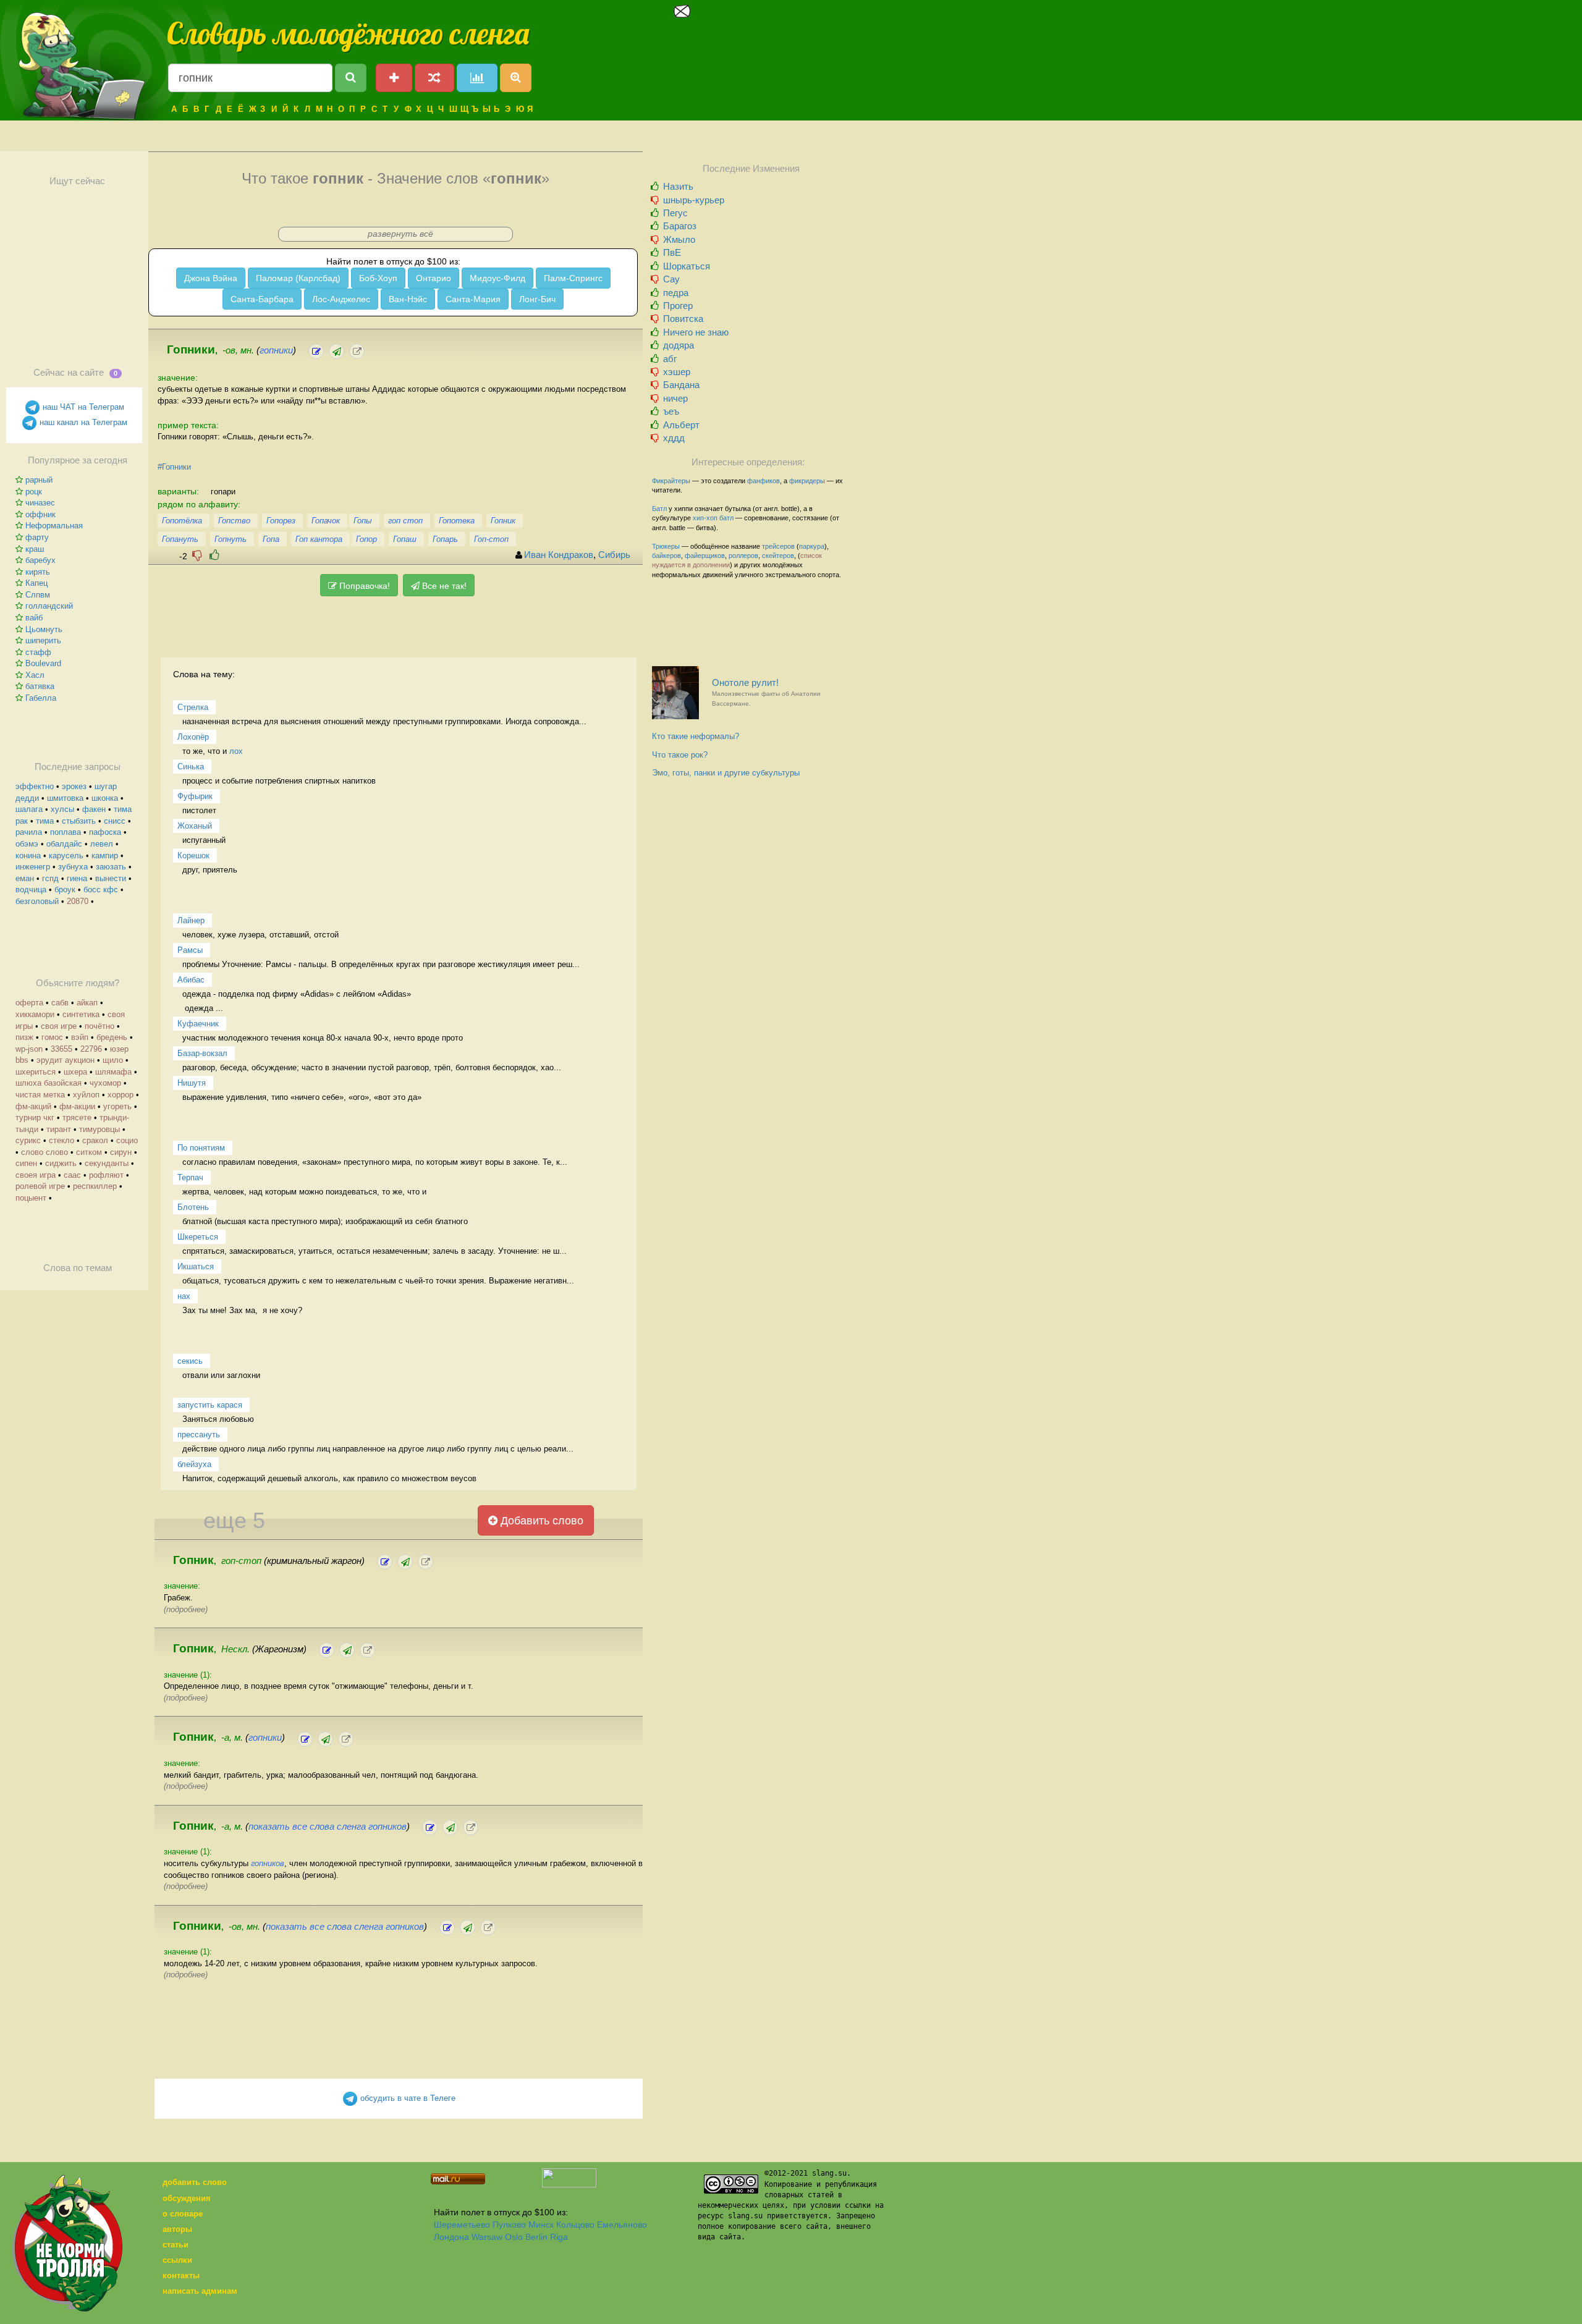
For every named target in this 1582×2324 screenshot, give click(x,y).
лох (236, 751)
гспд (50, 878)
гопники (276, 350)
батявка (40, 686)
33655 (61, 1049)
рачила (29, 832)
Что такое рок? (680, 755)
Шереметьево (462, 2225)
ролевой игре (40, 1186)
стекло (61, 1140)
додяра (679, 345)
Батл (659, 509)
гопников (268, 1863)
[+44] (214, 555)
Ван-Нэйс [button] (408, 299)
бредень (112, 1037)
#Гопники (174, 467)
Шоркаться (687, 266)
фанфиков (764, 481)
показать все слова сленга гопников (328, 1827)
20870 (78, 901)
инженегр (33, 867)
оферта (29, 1003)
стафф (38, 652)
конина (28, 856)
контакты (181, 2275)
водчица (31, 889)
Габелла (41, 698)
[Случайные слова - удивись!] (434, 78)
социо (127, 1140)
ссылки (177, 2260)
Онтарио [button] (434, 278)
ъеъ (671, 411)
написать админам (200, 2291)
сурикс (28, 1140)
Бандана (681, 385)
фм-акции (77, 1106)
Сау (671, 279)
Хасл (35, 675)
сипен (26, 1163)
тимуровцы (99, 1129)
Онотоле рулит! (766, 692)
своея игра (36, 1175)
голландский (49, 606)
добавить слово (195, 2182)
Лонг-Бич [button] (537, 299)
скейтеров (778, 556)
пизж (24, 1037)
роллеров (743, 556)
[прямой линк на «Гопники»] (357, 351)
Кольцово (575, 2225)
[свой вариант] (336, 351)
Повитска (683, 319)
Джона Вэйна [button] (211, 278)
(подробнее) (186, 1609)
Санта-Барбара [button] (262, 299)
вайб (34, 618)
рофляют (106, 1175)
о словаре (183, 2214)
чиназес (40, 503)
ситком (89, 1152)
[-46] (197, 555)
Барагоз (680, 226)
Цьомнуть (44, 629)
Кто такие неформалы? (696, 736)
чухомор (105, 1083)
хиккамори (35, 1014)
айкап (87, 1003)
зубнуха (73, 867)
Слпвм (38, 595)
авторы (177, 2229)
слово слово (44, 1152)
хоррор (121, 1095)
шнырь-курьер (694, 200)
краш (35, 549)
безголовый (37, 901)
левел (102, 844)
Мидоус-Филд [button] (497, 278)
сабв (60, 1003)
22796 (91, 1049)
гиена (77, 878)
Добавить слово (540, 1521)
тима (45, 821)
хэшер (677, 372)
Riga (559, 2237)
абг (670, 359)
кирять (38, 572)
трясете (77, 1118)
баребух (40, 560)
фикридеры (807, 481)
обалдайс (64, 844)
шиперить (43, 640)
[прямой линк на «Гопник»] (425, 1562)
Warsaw (487, 2237)
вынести (111, 878)
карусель (66, 856)
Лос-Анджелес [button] (341, 299)
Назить (678, 186)
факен (94, 809)
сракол (95, 1140)
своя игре (59, 1026)
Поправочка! (363, 586)
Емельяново (622, 2225)
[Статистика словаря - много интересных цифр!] (477, 78)
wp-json (29, 1049)
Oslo (514, 2237)
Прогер (678, 306)
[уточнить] (316, 351)
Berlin (536, 2237)
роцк (34, 492)
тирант (59, 1129)
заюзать (111, 867)
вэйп (80, 1037)
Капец (36, 583)
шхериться (36, 1072)
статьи (176, 2245)
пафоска (105, 832)
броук (65, 889)
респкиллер (95, 1186)
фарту (37, 537)
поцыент (31, 1198)
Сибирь (614, 555)
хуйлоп (86, 1095)
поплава (66, 832)
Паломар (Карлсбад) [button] (298, 278)
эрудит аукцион (66, 1060)
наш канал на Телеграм (82, 422)
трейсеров (778, 546)
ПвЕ (672, 252)
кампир (105, 856)
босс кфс (101, 889)
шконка (105, 798)
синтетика (81, 1014)
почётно (99, 1026)
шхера (75, 1072)
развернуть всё (400, 234)
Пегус (675, 213)
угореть (117, 1106)
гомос (52, 1037)
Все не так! (443, 586)
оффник (40, 514)
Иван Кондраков (559, 555)
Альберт (681, 425)
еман (25, 878)
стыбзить (79, 821)
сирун (121, 1152)
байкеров (666, 556)
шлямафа (113, 1072)
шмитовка (65, 798)
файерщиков (705, 556)
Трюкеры (666, 546)
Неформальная (54, 526)
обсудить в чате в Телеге (407, 2098)
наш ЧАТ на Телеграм (82, 407)
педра (676, 293)
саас (72, 1175)
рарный (39, 480)
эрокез (74, 786)
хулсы (62, 809)
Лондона (451, 2237)
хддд (674, 438)
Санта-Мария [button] (473, 299)
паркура (812, 546)
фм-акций (33, 1106)
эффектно (35, 786)
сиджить (61, 1163)
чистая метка (40, 1095)
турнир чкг (35, 1118)
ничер (675, 398)
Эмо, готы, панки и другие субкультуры (726, 773)
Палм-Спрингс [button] (573, 278)
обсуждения (187, 2198)
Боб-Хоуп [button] (378, 278)
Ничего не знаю (696, 332)
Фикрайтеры (671, 481)
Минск (541, 2225)
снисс (115, 821)
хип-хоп (705, 518)
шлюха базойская (49, 1083)
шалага (29, 809)
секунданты (107, 1163)
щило (113, 1060)
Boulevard (43, 663)
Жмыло (679, 239)
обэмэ (27, 844)
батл (726, 518)
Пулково (509, 2225)
